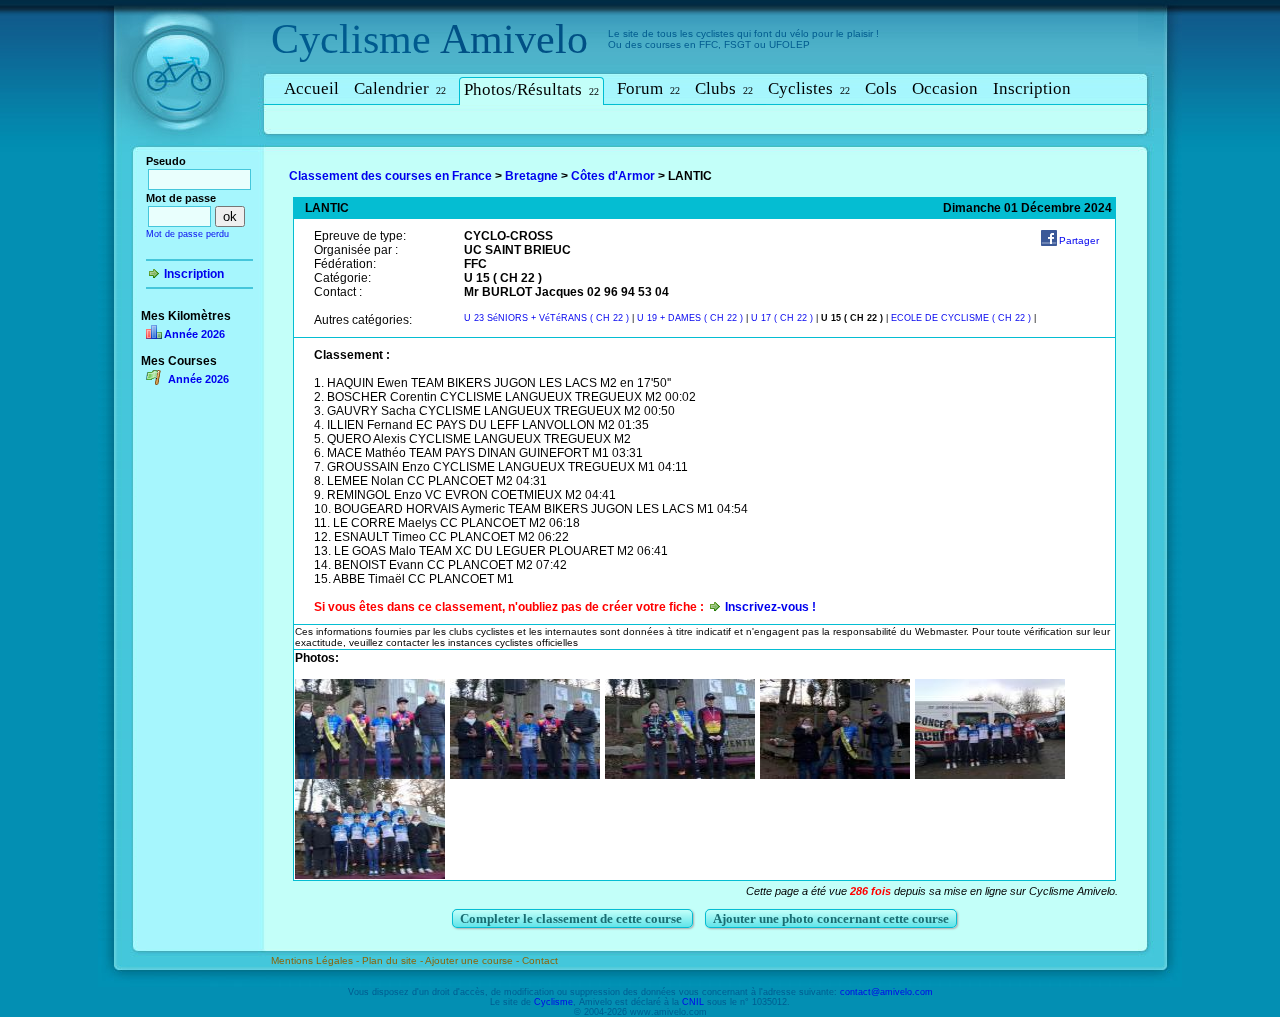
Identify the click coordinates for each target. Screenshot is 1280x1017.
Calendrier (400, 88)
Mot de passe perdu (187, 234)
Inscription (1032, 88)
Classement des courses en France (390, 176)
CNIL (693, 1002)
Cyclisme (351, 39)
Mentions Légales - (316, 960)
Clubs (724, 88)
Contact (540, 960)
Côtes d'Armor (613, 176)
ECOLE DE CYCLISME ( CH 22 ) (961, 318)
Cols (881, 88)
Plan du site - (393, 960)
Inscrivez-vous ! (770, 607)
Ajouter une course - (473, 960)
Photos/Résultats (531, 89)
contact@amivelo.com (886, 992)
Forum (648, 88)
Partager (1079, 240)
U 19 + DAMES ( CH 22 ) (691, 318)
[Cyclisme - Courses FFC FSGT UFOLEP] (184, 151)
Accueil (311, 88)
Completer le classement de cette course (572, 918)
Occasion (945, 88)
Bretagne (531, 176)
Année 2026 (194, 334)
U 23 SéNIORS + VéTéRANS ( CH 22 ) (548, 318)
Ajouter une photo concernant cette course (831, 918)
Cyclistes (809, 88)
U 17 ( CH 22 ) (782, 318)
